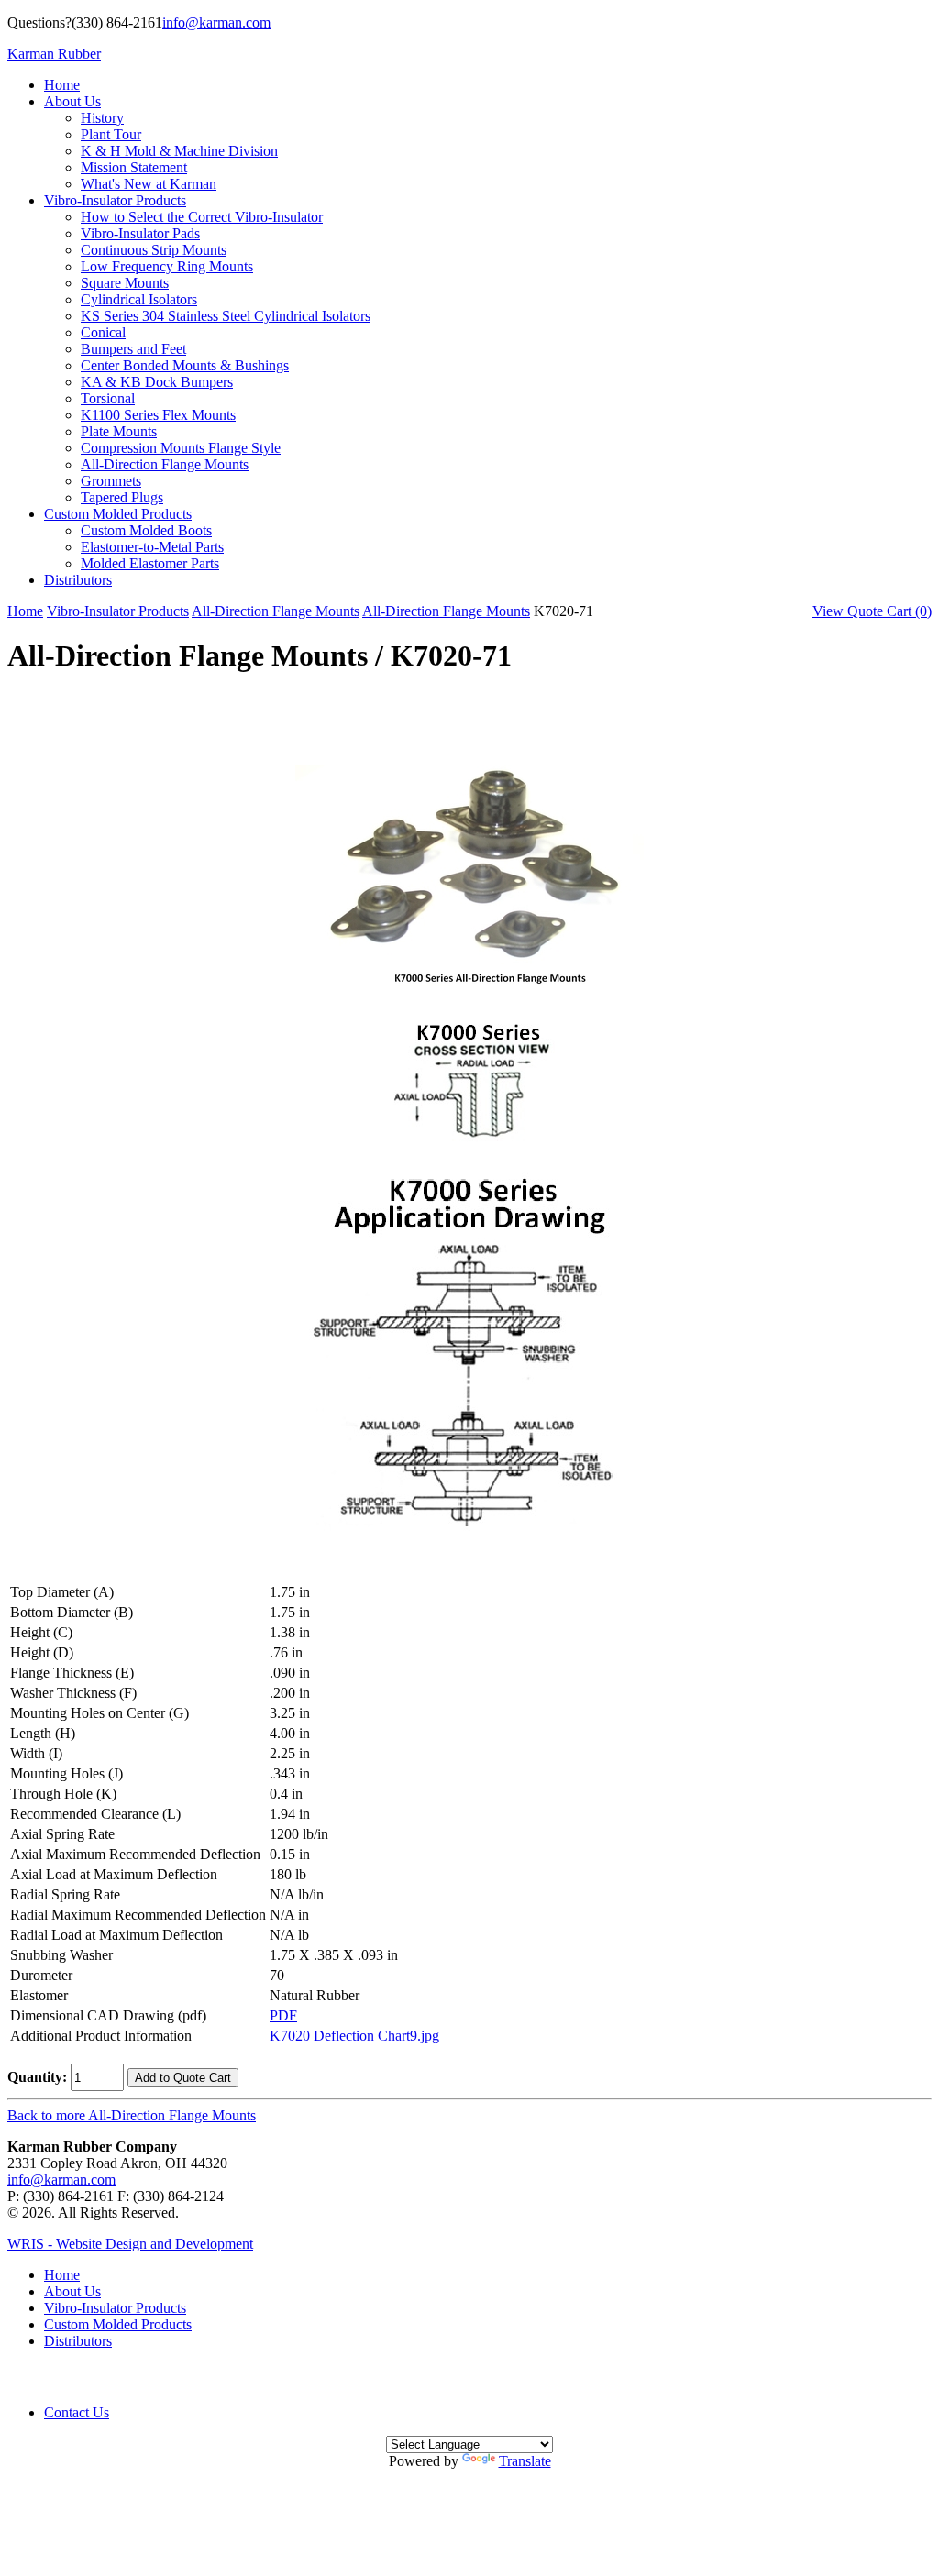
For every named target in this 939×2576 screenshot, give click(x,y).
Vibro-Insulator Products (115, 200)
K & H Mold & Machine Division (179, 151)
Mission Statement (134, 167)
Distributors (78, 580)
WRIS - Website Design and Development (130, 2244)
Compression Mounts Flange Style (181, 448)
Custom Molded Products (118, 514)
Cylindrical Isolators (139, 299)
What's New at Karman (149, 184)
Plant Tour (111, 134)
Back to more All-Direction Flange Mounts (132, 2115)
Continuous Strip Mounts (154, 250)
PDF (283, 2015)
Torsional (108, 398)
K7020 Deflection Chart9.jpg (354, 2036)
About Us (72, 101)
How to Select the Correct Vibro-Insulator (202, 217)
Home (62, 85)
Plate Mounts (119, 431)
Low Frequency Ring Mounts (167, 266)
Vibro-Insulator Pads (140, 233)
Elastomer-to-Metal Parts (152, 547)
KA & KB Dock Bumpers (157, 382)
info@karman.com (216, 22)
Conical (103, 332)
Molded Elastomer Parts (150, 563)
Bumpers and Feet (133, 349)
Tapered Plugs (122, 497)
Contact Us (77, 2412)
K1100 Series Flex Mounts (158, 415)
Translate (525, 2461)
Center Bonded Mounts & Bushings (185, 365)
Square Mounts (125, 283)
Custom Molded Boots (146, 530)
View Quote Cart (872, 611)
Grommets (111, 481)
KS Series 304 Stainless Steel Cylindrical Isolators (226, 316)
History (102, 118)
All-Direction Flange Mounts (165, 464)
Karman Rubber (54, 54)
